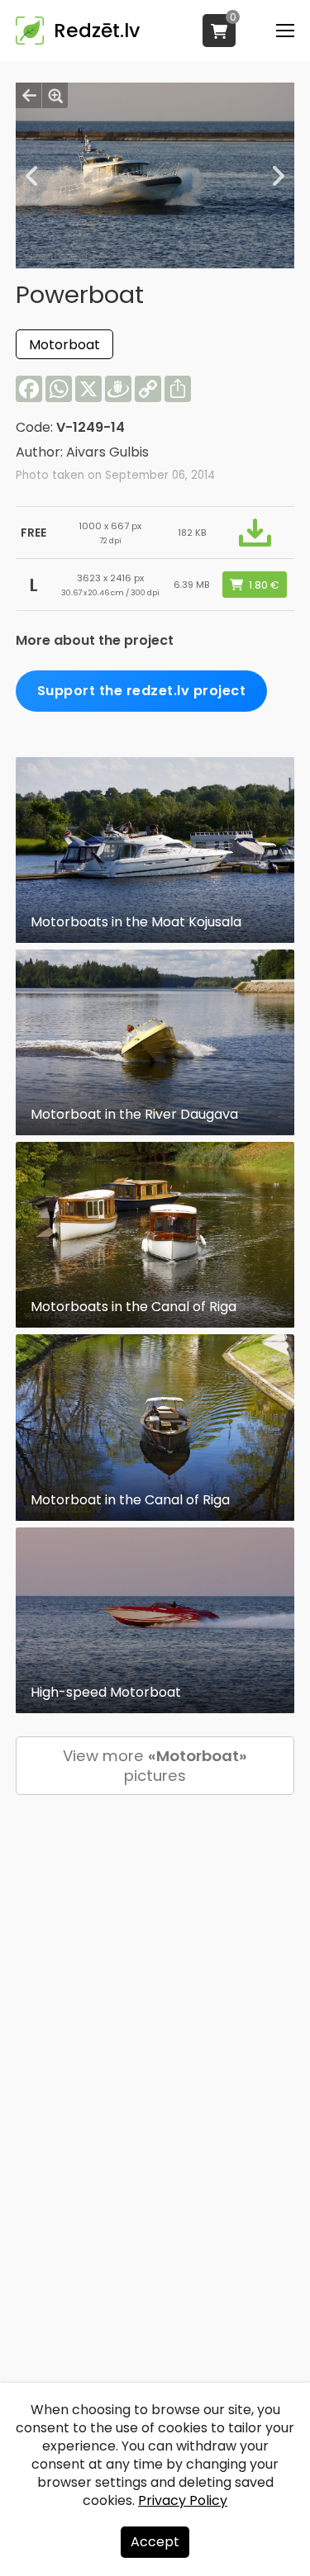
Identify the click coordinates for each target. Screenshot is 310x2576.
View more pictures (155, 1766)
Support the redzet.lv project (142, 691)
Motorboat (64, 345)
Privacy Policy (183, 2500)
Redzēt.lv (97, 31)
